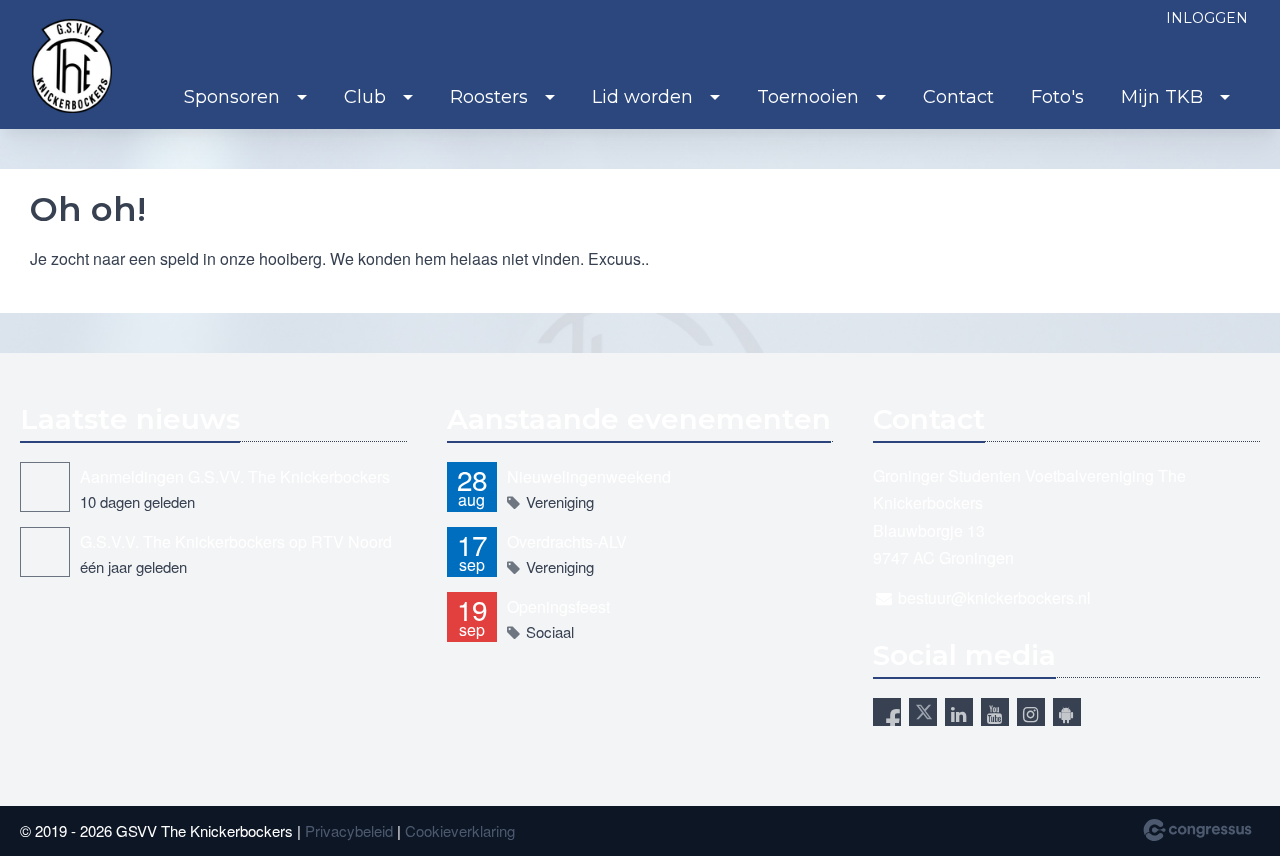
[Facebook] (887, 712)
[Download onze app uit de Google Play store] (1067, 712)
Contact (958, 97)
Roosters (489, 97)
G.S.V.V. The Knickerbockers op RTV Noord (236, 541)
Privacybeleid (349, 830)
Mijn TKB (1162, 97)
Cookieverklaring (460, 830)
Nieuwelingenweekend (589, 476)
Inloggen (1207, 18)
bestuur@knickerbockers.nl (994, 597)
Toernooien (808, 97)
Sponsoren (232, 97)
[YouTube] (995, 712)
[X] (923, 712)
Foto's (1057, 97)
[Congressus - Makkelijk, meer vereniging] (1197, 830)
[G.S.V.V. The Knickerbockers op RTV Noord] (45, 552)
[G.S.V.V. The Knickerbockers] (72, 66)
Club (365, 97)
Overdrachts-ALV (567, 541)
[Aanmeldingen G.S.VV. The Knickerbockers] (45, 487)
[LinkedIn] (959, 712)
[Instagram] (1031, 712)
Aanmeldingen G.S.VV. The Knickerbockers (235, 476)
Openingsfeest (558, 606)
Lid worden (642, 97)
